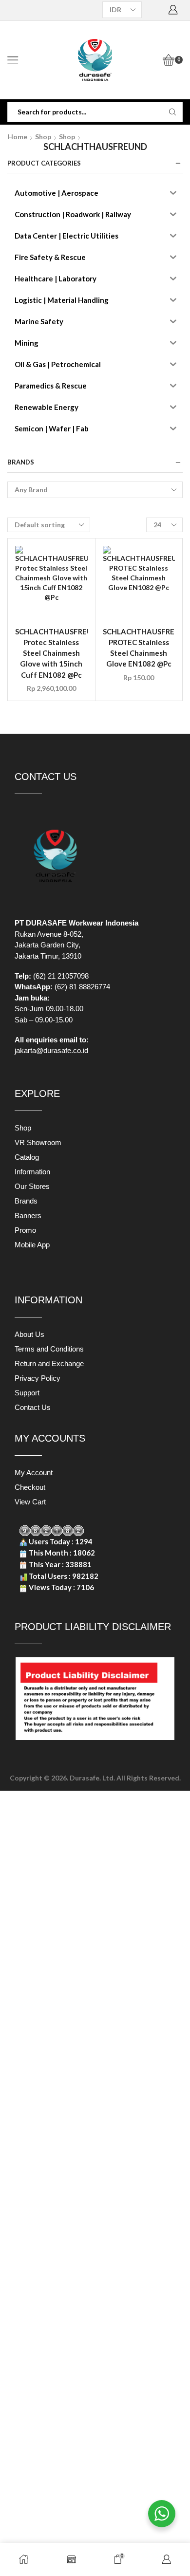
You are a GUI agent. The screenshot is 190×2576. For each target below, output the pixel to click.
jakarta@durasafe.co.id (51, 1050)
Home (18, 137)
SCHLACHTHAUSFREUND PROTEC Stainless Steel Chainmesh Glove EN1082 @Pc (139, 648)
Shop (43, 137)
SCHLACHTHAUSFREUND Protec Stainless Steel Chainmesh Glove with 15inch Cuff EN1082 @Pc (51, 653)
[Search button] (172, 112)
